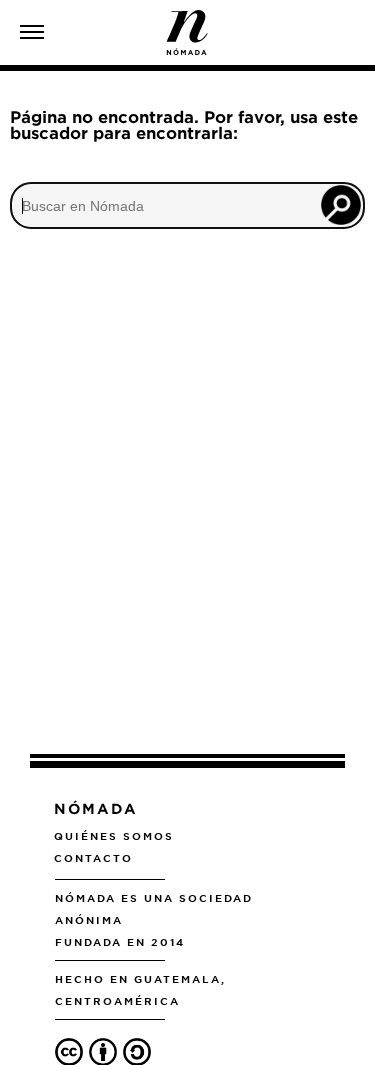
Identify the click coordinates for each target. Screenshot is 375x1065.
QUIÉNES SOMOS (114, 836)
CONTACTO (93, 858)
